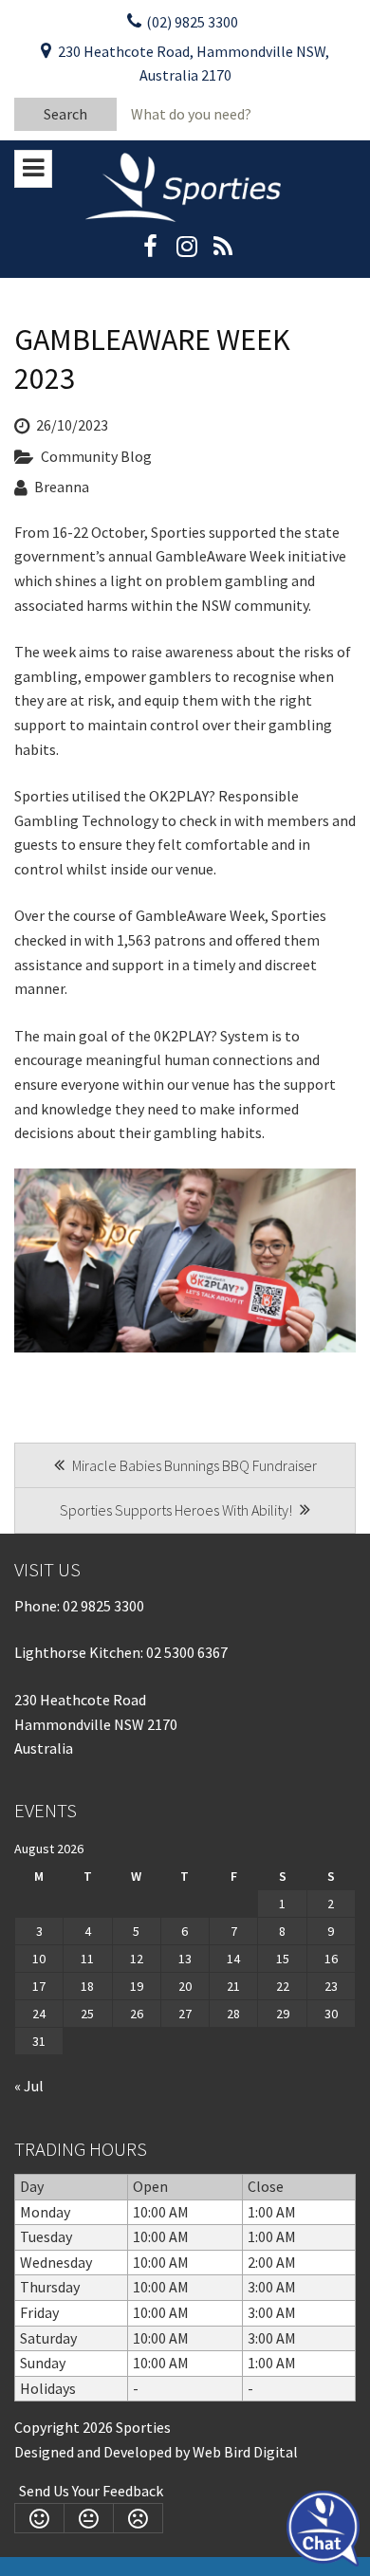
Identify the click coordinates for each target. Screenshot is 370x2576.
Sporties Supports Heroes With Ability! (177, 1510)
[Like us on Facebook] (150, 252)
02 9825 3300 (103, 1606)
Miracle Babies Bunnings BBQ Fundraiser (193, 1465)
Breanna (62, 487)
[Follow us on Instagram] (186, 252)
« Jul (29, 2086)
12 (137, 1959)
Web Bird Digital (245, 2452)
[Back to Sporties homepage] (185, 186)
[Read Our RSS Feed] (222, 252)
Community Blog (96, 456)
